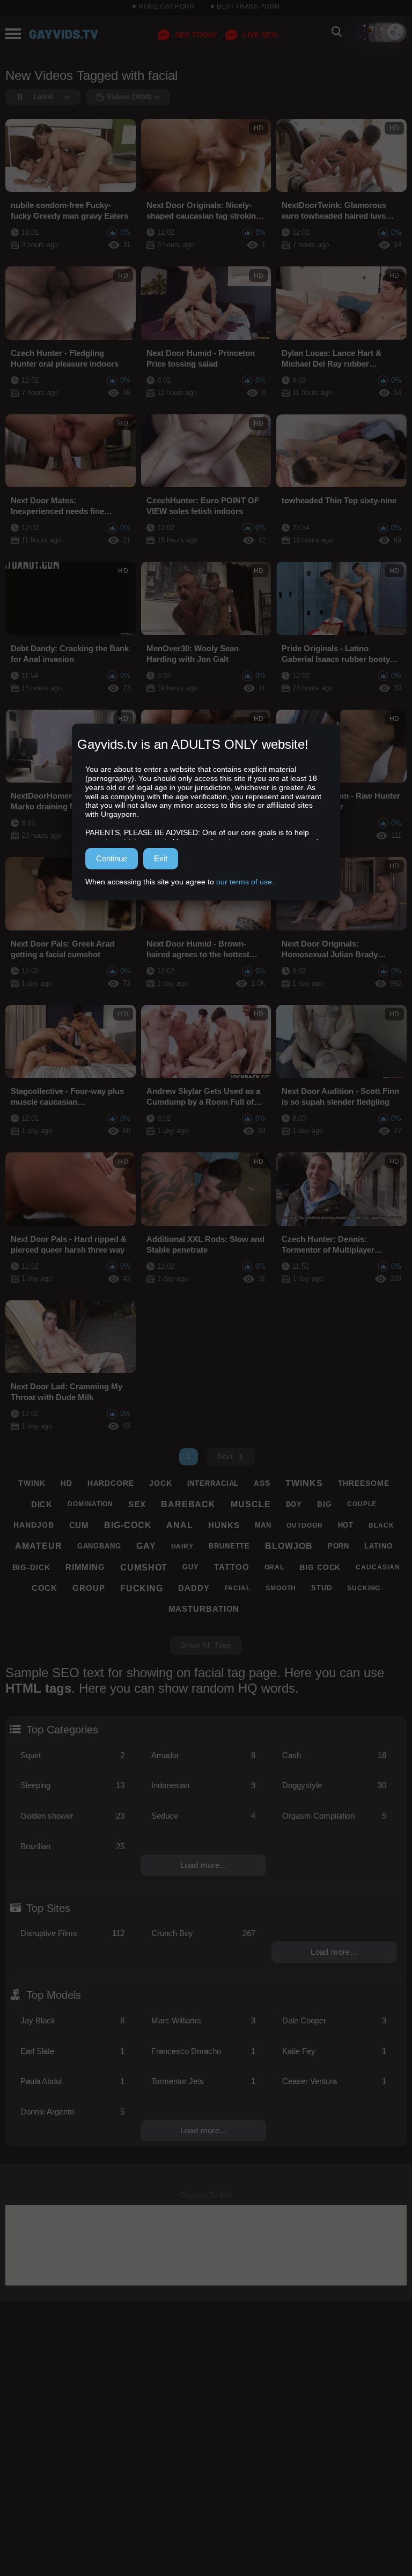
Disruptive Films (72, 1933)
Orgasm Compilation (334, 1816)
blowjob (289, 1546)
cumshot (144, 1568)
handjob (34, 1525)
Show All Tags (206, 1645)
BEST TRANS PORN (248, 6)
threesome (364, 1483)
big (325, 1504)
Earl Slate (72, 2051)
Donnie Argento (72, 2112)
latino (378, 1546)
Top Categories (62, 1730)
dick (42, 1504)
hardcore (111, 1483)
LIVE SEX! (260, 35)
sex (137, 1504)
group (89, 1588)
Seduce (203, 1816)
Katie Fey (334, 2051)
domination (90, 1504)
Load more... (204, 1865)
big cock (320, 1567)
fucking (142, 1588)
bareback (188, 1504)
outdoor (304, 1525)
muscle (251, 1504)
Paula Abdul (72, 2081)
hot (346, 1525)
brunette (229, 1546)
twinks (304, 1483)
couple (362, 1504)
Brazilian (72, 1846)
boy (294, 1504)
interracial (213, 1483)
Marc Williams (203, 2020)
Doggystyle (334, 1785)
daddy (194, 1588)
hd (67, 1483)
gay (146, 1546)
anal (180, 1525)
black (381, 1525)
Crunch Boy (203, 1933)
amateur (38, 1546)
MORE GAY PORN (167, 6)
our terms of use (244, 882)
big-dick (31, 1567)
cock (45, 1588)
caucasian (378, 1567)
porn (339, 1546)
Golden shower (72, 1816)
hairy (183, 1546)
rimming (85, 1567)
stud (322, 1588)
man (263, 1525)
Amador (203, 1755)
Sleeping (72, 1785)
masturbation (204, 1609)
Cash (334, 1755)
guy (191, 1567)
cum (79, 1525)
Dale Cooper (334, 2020)
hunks (224, 1525)
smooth (281, 1588)
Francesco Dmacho (203, 2051)
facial (238, 1588)
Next (225, 1457)
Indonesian (203, 1785)
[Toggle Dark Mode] (380, 32)
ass (262, 1483)
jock (161, 1483)
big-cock (128, 1525)
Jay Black (72, 2020)
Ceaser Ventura (334, 2081)
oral (275, 1567)
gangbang (99, 1546)
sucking (364, 1588)
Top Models (54, 1995)
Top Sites (48, 1908)
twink (32, 1483)
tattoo (231, 1567)
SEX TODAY (196, 35)
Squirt (72, 1755)
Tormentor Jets (203, 2081)
